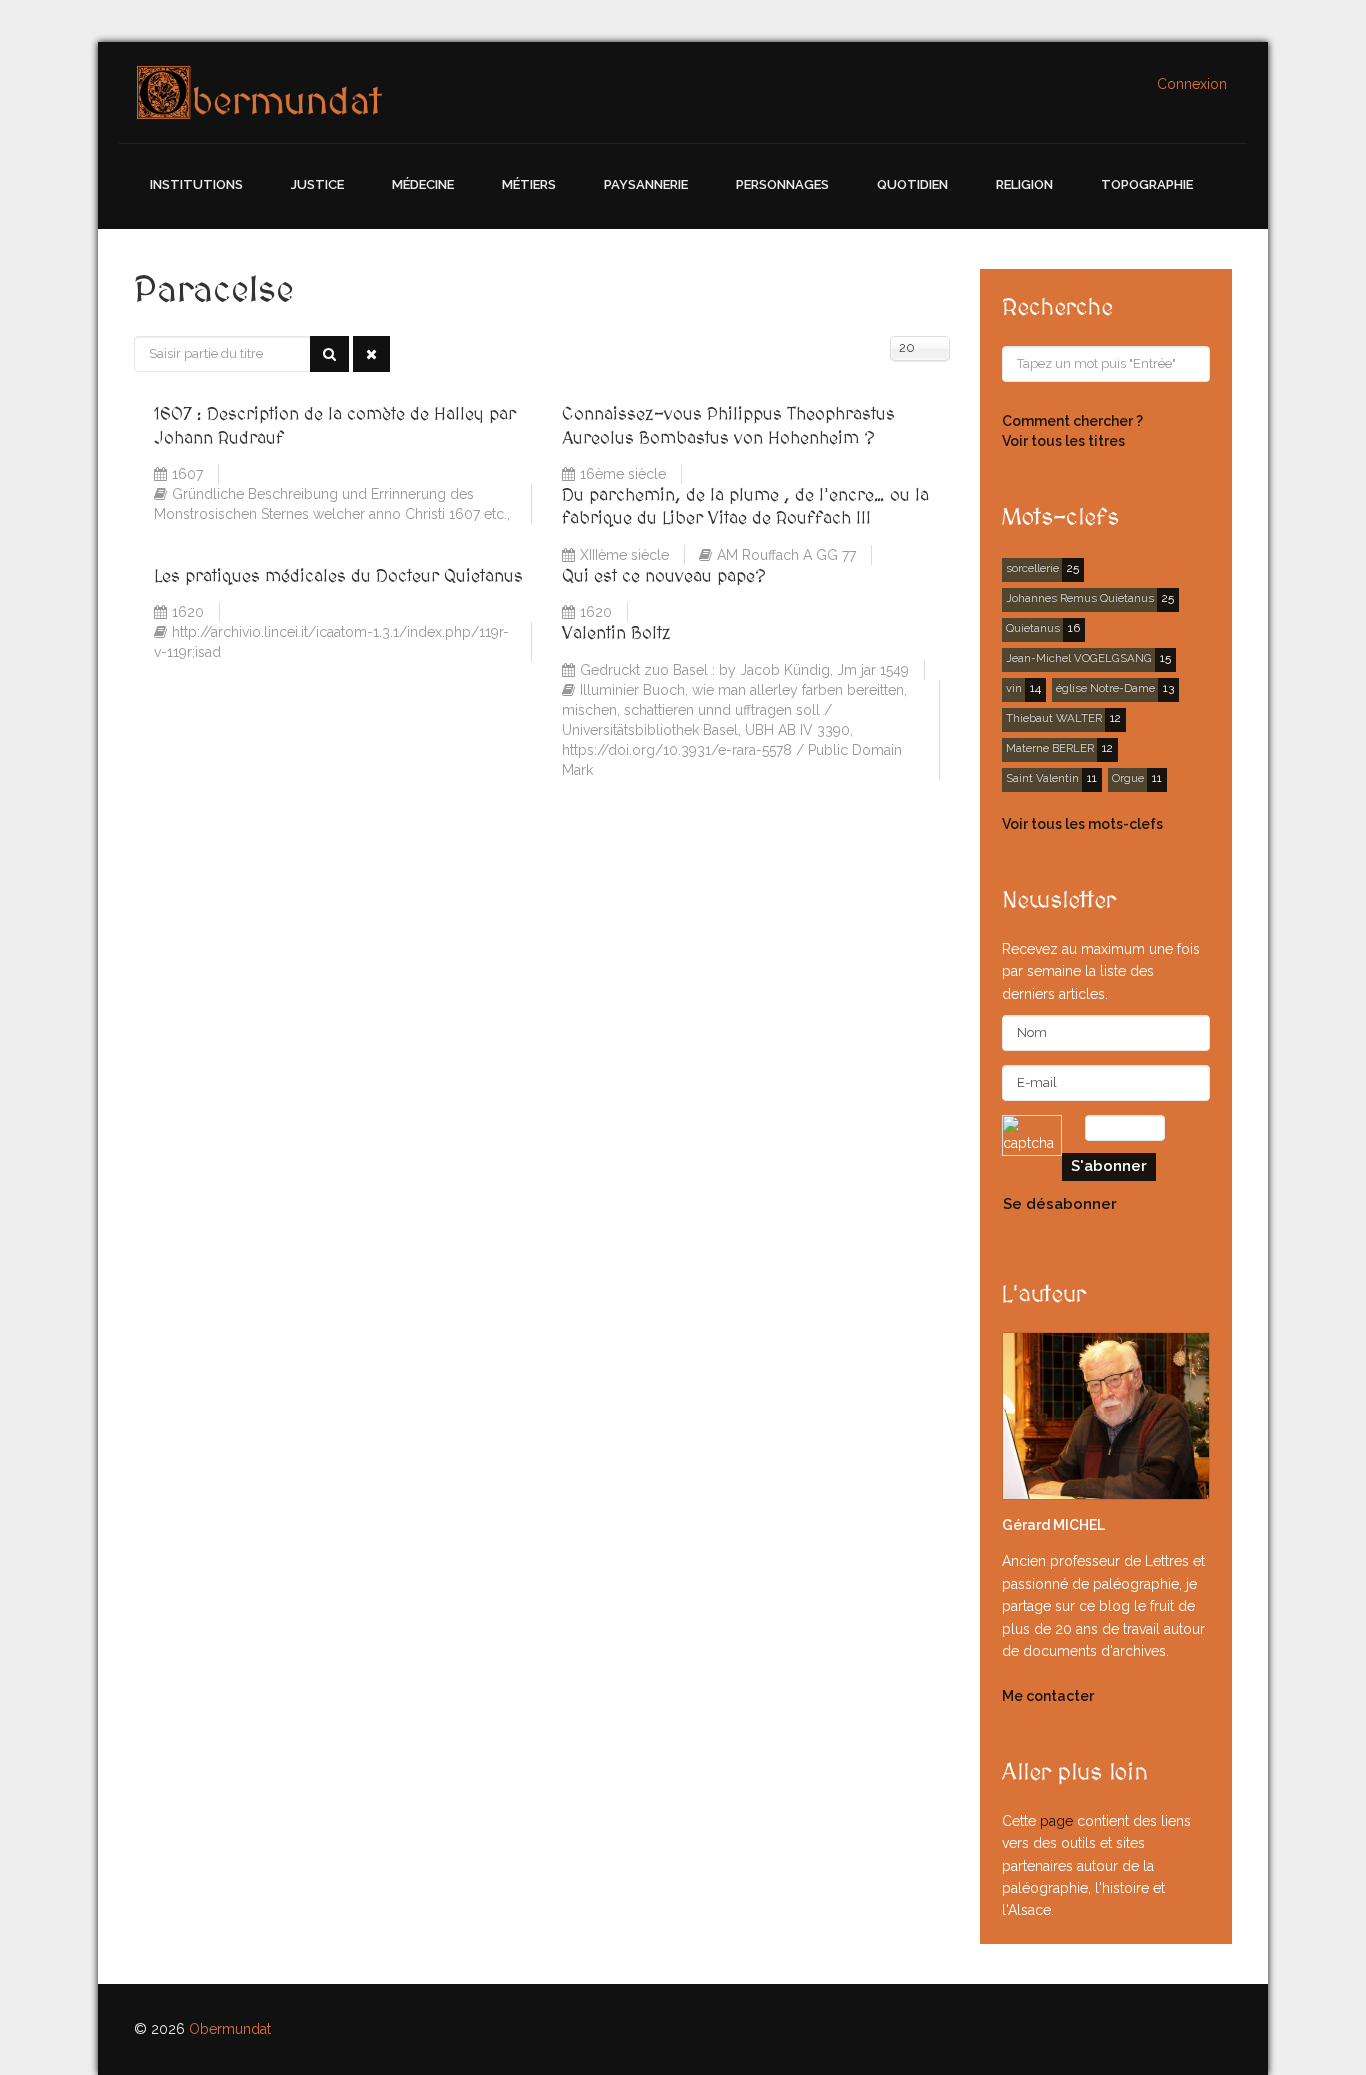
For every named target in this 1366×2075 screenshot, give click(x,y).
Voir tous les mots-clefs (1082, 824)
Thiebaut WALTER (1054, 718)
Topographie (1147, 184)
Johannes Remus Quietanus (1080, 598)
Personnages (782, 184)
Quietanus (1033, 628)
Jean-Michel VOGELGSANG (1079, 658)
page (1056, 1821)
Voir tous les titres (1063, 441)
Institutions (196, 184)
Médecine (423, 184)
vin (1014, 688)
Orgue (1128, 778)
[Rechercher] (329, 354)
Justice (317, 184)
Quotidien (912, 184)
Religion (1024, 184)
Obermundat (230, 2029)
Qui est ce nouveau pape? (664, 576)
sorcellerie (1032, 568)
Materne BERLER (1050, 748)
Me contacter (1048, 1696)
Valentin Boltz (616, 633)
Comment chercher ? (1072, 421)
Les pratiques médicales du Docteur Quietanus (338, 576)
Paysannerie (646, 184)
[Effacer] (371, 354)
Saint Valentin (1042, 778)
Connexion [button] (1192, 84)
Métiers (529, 184)
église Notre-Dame (1105, 688)
